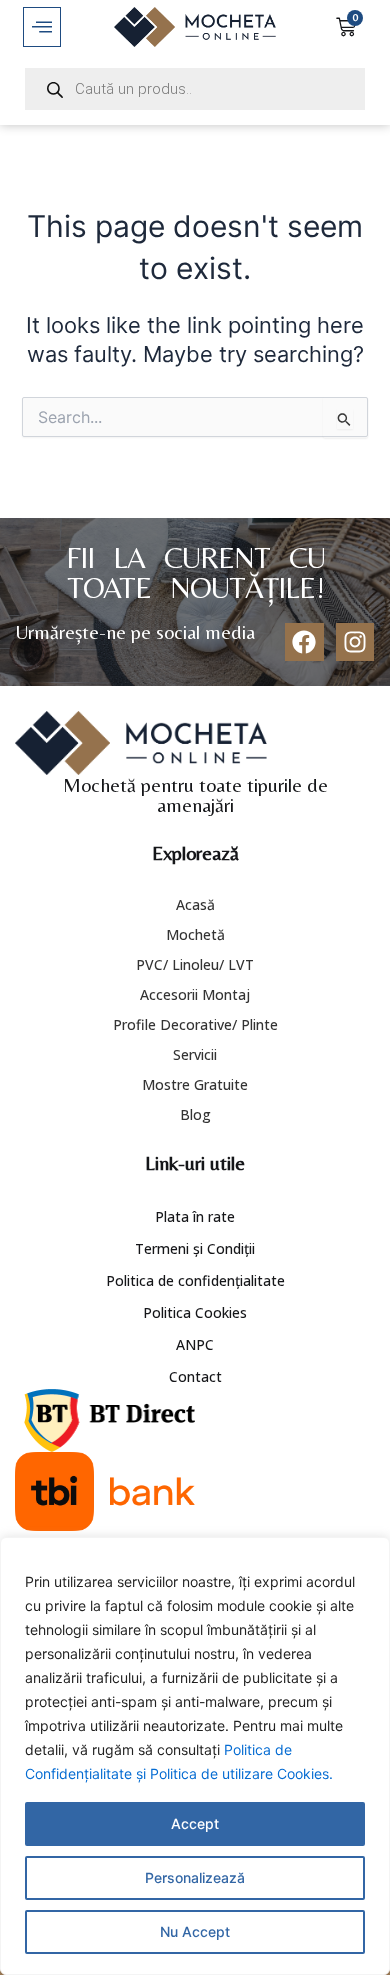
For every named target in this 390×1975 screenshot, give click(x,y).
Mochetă (195, 934)
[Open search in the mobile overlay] (195, 89)
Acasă (195, 904)
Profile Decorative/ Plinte (195, 1024)
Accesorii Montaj (195, 994)
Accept (195, 1823)
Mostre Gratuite (195, 1084)
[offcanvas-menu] (42, 27)
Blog (195, 1114)
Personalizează (195, 1877)
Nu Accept (195, 1931)
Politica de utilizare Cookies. (241, 1773)
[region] (195, 1756)
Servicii (195, 1054)
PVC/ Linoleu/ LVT (195, 964)
